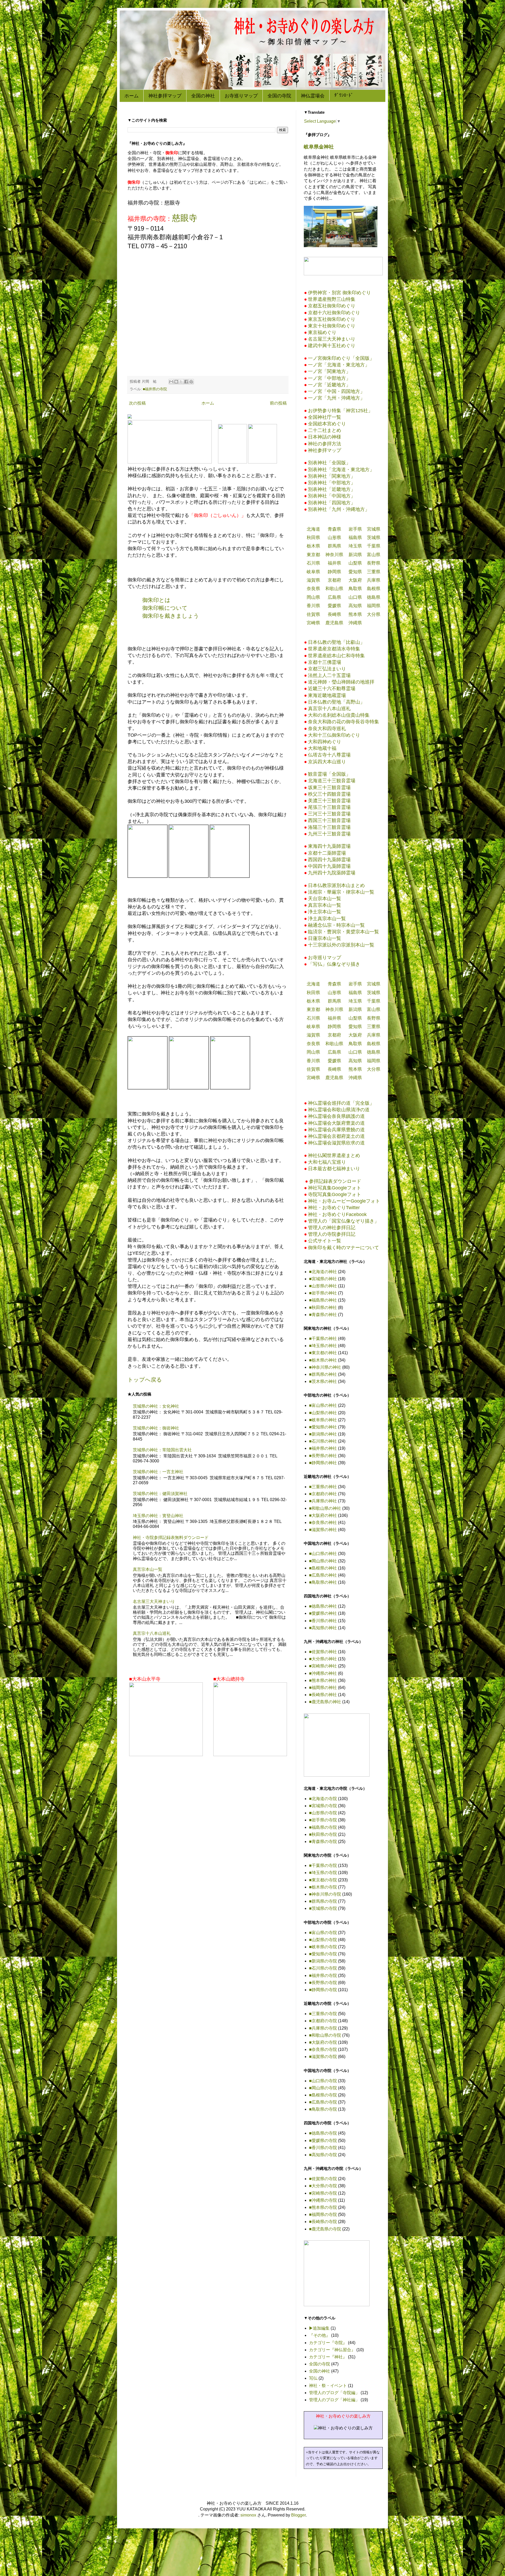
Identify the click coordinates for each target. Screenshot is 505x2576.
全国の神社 (203, 96)
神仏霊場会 (313, 96)
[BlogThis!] (176, 382)
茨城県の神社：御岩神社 (156, 1428)
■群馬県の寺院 (323, 1901)
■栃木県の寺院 (323, 1887)
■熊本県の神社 (323, 1680)
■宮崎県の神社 (323, 1666)
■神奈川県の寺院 (325, 1894)
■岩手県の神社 (323, 1293)
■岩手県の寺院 (323, 1820)
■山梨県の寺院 (323, 1940)
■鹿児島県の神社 (325, 1702)
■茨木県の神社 (323, 1381)
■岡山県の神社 (323, 1561)
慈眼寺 (185, 218)
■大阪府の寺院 (323, 2042)
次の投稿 (137, 403)
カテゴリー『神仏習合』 (332, 2350)
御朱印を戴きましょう (171, 616)
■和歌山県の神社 (325, 1508)
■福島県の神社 (323, 1300)
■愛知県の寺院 (323, 1954)
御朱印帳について (165, 608)
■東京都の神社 (323, 1353)
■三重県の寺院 (323, 2014)
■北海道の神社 (323, 1272)
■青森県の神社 (323, 1315)
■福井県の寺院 (155, 389)
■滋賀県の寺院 (323, 2057)
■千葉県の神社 (323, 1339)
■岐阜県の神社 (323, 1420)
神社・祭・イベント (328, 2386)
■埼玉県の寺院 (323, 1873)
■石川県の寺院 (323, 1968)
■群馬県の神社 (323, 1374)
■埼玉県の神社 (323, 1346)
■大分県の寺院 (323, 2186)
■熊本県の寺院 (323, 2207)
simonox (248, 2515)
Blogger (298, 2515)
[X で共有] (181, 382)
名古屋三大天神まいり (154, 1601)
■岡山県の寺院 (323, 2088)
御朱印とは (156, 600)
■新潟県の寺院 (323, 1961)
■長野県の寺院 (323, 1983)
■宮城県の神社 (323, 1279)
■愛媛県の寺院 (323, 2141)
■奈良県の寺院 (323, 2049)
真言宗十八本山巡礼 (152, 1633)
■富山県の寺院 (323, 1933)
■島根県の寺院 (323, 2095)
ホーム (132, 96)
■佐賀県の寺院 (323, 2179)
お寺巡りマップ (241, 96)
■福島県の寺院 (323, 1827)
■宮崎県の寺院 (323, 2193)
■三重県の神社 (323, 1487)
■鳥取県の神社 (323, 1582)
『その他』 (320, 2335)
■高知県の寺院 (323, 2155)
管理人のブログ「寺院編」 (334, 2393)
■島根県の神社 (323, 1568)
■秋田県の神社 (323, 1307)
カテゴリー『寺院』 (328, 2343)
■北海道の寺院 (323, 1799)
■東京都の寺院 (323, 1880)
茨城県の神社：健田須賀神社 (160, 1494)
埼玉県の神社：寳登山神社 (158, 1516)
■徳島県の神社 (323, 1606)
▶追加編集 (319, 2328)
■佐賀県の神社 (323, 1652)
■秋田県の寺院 (323, 1834)
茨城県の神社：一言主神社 (158, 1472)
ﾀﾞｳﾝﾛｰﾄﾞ (344, 95)
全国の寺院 (279, 96)
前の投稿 (278, 403)
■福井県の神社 (323, 1448)
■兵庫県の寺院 (323, 2028)
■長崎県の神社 (323, 1695)
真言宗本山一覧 (148, 1569)
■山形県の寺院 (323, 1813)
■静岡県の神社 (323, 1463)
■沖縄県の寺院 (323, 2200)
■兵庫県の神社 (323, 1501)
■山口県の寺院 (323, 2081)
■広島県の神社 (323, 1575)
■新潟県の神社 (323, 1434)
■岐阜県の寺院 (323, 1947)
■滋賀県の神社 (323, 1530)
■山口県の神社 (323, 1554)
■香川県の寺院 (323, 2148)
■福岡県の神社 (323, 1688)
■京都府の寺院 (323, 2021)
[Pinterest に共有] (191, 382)
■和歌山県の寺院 (325, 2035)
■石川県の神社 (323, 1441)
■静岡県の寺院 (323, 1990)
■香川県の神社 (323, 1621)
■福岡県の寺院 (323, 2214)
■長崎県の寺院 (323, 2222)
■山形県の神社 (323, 1286)
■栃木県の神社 (323, 1360)
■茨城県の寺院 (323, 1908)
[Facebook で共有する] (186, 382)
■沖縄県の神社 (323, 1673)
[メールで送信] (171, 382)
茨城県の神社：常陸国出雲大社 (162, 1450)
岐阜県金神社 (319, 147)
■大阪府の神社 (323, 1515)
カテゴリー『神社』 (328, 2357)
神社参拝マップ (165, 96)
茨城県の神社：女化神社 (156, 1406)
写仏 (313, 2378)
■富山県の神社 (323, 1405)
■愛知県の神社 (323, 1427)
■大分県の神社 (323, 1659)
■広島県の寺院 (323, 2102)
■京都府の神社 (323, 1494)
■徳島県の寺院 (323, 2133)
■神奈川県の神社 (325, 1367)
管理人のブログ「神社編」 (334, 2400)
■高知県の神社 (323, 1628)
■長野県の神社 (323, 1456)
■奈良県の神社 (323, 1523)
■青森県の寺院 (323, 1842)
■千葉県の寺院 (323, 1865)
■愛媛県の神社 (323, 1613)
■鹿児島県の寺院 (325, 2229)
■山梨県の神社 (323, 1413)
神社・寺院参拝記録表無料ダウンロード (171, 1538)
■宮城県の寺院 (323, 1806)
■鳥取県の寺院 (323, 2109)
